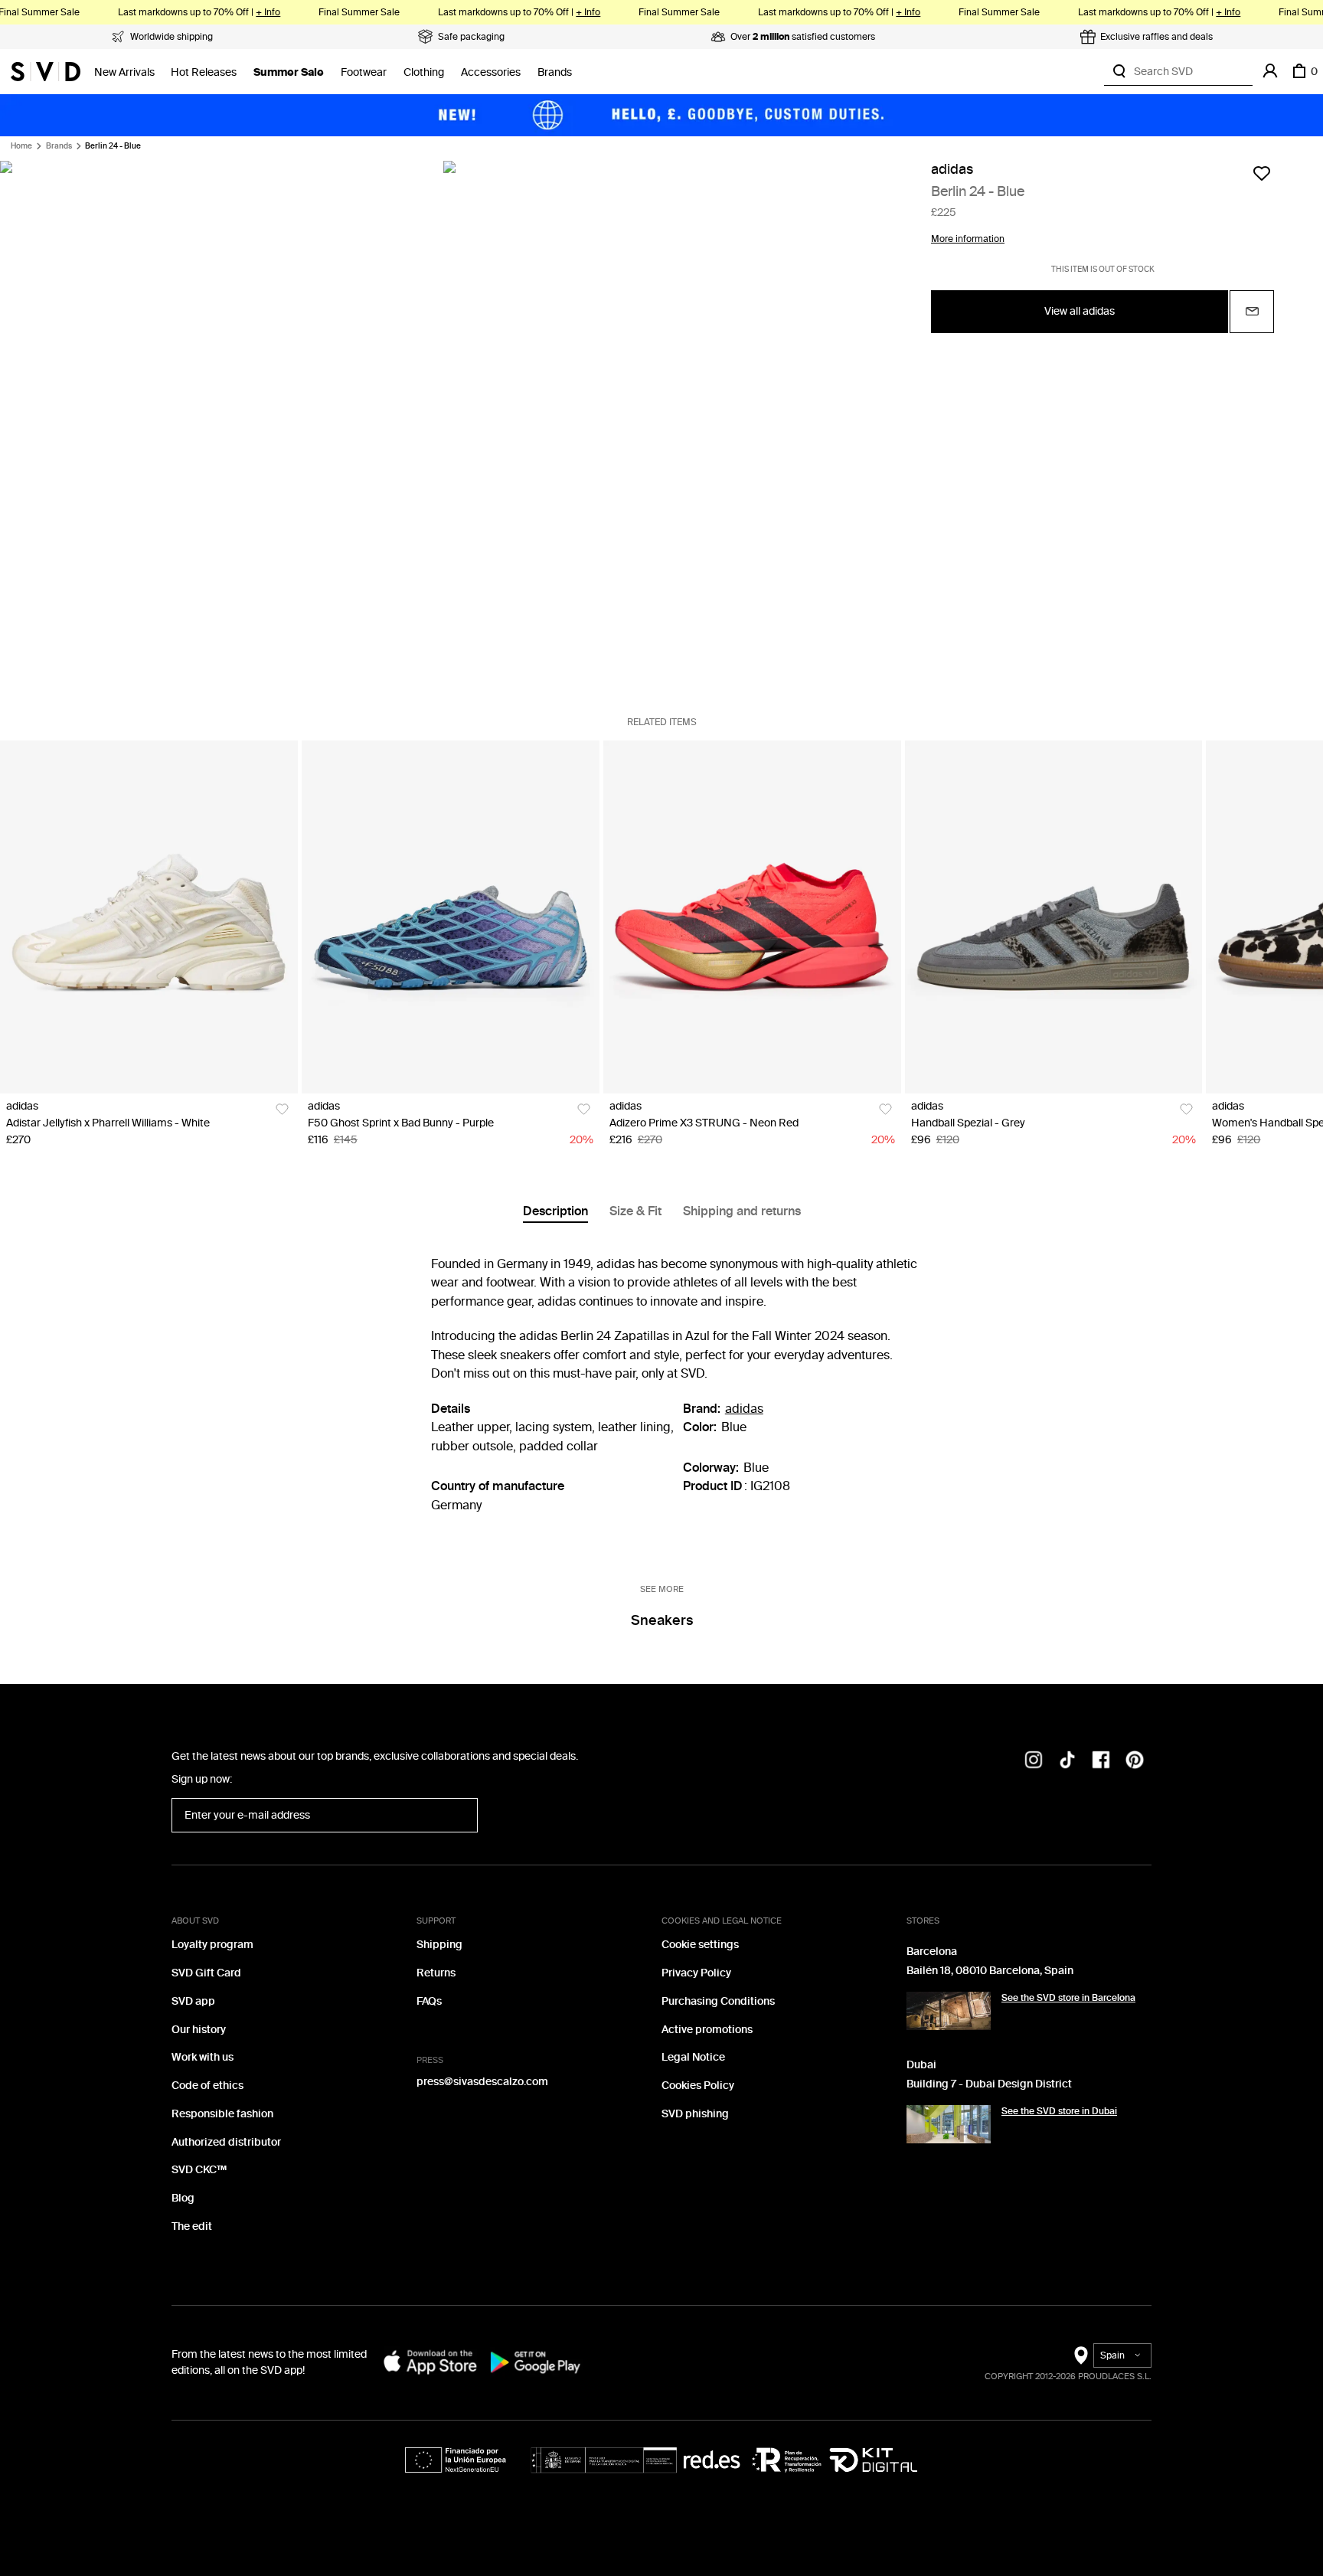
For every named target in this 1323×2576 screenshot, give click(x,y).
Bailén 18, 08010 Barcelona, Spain (990, 1971)
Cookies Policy (698, 2086)
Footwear (364, 72)
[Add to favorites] (1262, 173)
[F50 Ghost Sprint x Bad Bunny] (451, 917)
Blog (183, 2198)
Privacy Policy (696, 1973)
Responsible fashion (222, 2114)
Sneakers (662, 1620)
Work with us (203, 2057)
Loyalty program (212, 1945)
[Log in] (1270, 71)
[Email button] (1252, 311)
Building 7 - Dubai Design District (989, 2084)
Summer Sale (289, 72)
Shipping (439, 1945)
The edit (192, 2226)
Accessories (491, 72)
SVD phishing (695, 2114)
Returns (436, 1973)
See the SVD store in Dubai (1059, 2111)
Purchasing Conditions (718, 2001)
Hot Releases (204, 72)
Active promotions (707, 2030)
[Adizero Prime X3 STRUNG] (752, 917)
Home (21, 146)
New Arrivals (124, 72)
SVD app (193, 2001)
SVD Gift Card (206, 1973)
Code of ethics (207, 2086)
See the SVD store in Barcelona (1068, 1998)
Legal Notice (693, 2057)
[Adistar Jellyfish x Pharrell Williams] (149, 917)
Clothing (424, 72)
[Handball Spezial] (1054, 917)
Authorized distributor (226, 2142)
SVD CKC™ (199, 2170)
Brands (555, 72)
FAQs (429, 2001)
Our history (199, 2030)
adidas (952, 170)
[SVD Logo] (46, 71)
